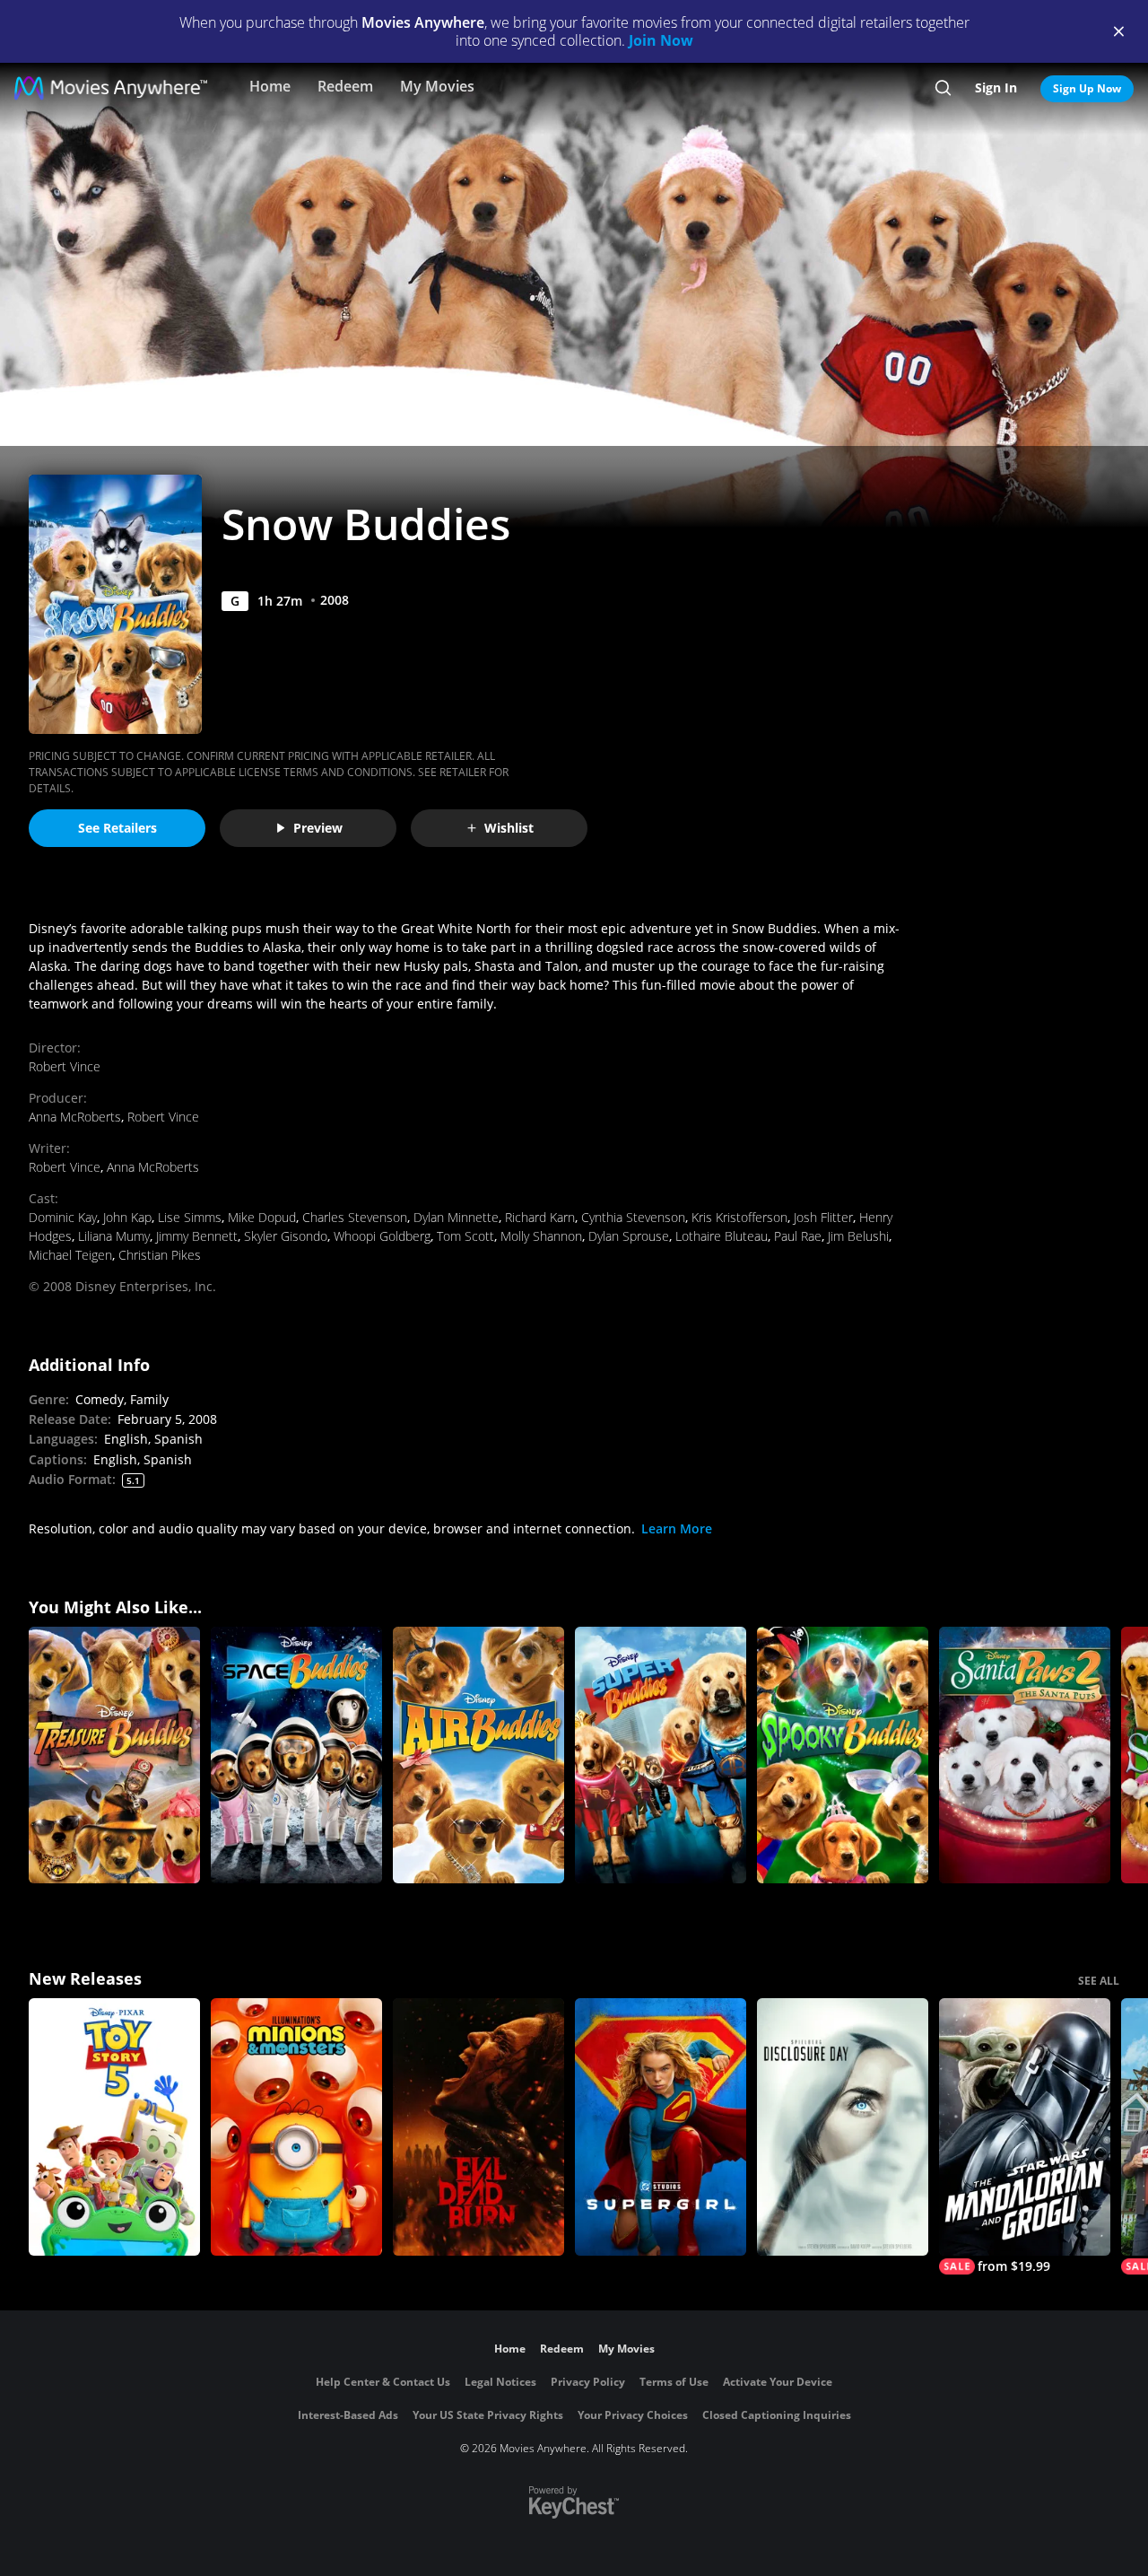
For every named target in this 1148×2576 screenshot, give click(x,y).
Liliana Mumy (114, 1236)
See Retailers (117, 828)
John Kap (127, 1217)
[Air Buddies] (478, 1755)
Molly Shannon (541, 1236)
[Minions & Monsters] (296, 2127)
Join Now (661, 40)
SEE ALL (1099, 1981)
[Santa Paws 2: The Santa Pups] (1025, 1755)
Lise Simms (190, 1217)
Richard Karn (540, 1217)
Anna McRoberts (75, 1117)
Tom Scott (465, 1236)
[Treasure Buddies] (114, 1755)
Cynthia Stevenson (633, 1217)
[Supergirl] (661, 2127)
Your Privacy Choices (633, 2415)
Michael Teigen (70, 1255)
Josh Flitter (823, 1217)
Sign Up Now (1087, 88)
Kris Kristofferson (739, 1217)
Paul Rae (798, 1236)
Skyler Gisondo (286, 1236)
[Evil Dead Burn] (478, 2127)
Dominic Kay (63, 1217)
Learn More (677, 1528)
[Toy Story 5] (114, 2127)
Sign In (996, 87)
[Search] (943, 88)
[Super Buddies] (661, 1755)
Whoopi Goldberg (382, 1236)
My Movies (437, 86)
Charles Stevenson (355, 1217)
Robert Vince (65, 1066)
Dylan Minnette (456, 1217)
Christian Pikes (160, 1255)
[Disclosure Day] (843, 2127)
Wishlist (509, 828)
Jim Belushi (858, 1236)
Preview (318, 828)
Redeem (345, 86)
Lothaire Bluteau (722, 1236)
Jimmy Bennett (197, 1236)
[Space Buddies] (296, 1755)
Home (270, 86)
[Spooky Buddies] (843, 1755)
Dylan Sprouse (629, 1236)
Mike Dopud (262, 1217)
